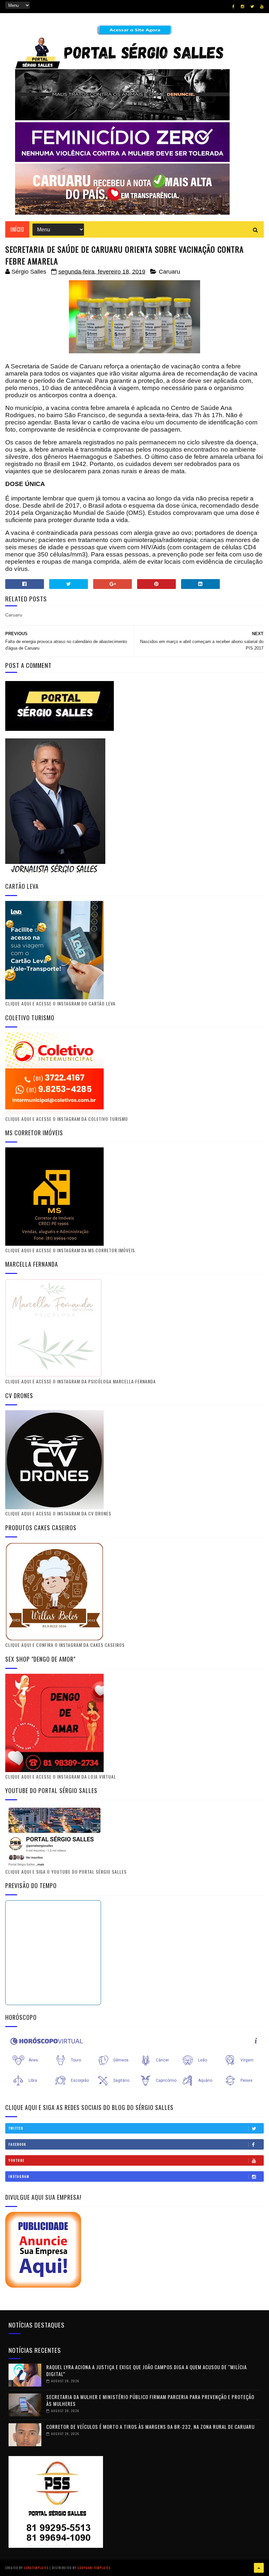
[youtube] (262, 7)
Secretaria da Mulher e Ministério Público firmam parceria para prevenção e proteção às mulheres (150, 2400)
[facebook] (233, 7)
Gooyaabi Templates (94, 2568)
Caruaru (169, 272)
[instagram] (242, 7)
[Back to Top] (259, 2568)
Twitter (16, 2128)
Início (17, 229)
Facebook (17, 2144)
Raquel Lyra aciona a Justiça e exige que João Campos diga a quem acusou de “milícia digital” (146, 2370)
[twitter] (252, 7)
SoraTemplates (36, 2568)
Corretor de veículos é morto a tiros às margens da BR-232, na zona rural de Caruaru (150, 2427)
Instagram (19, 2176)
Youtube (17, 2160)
